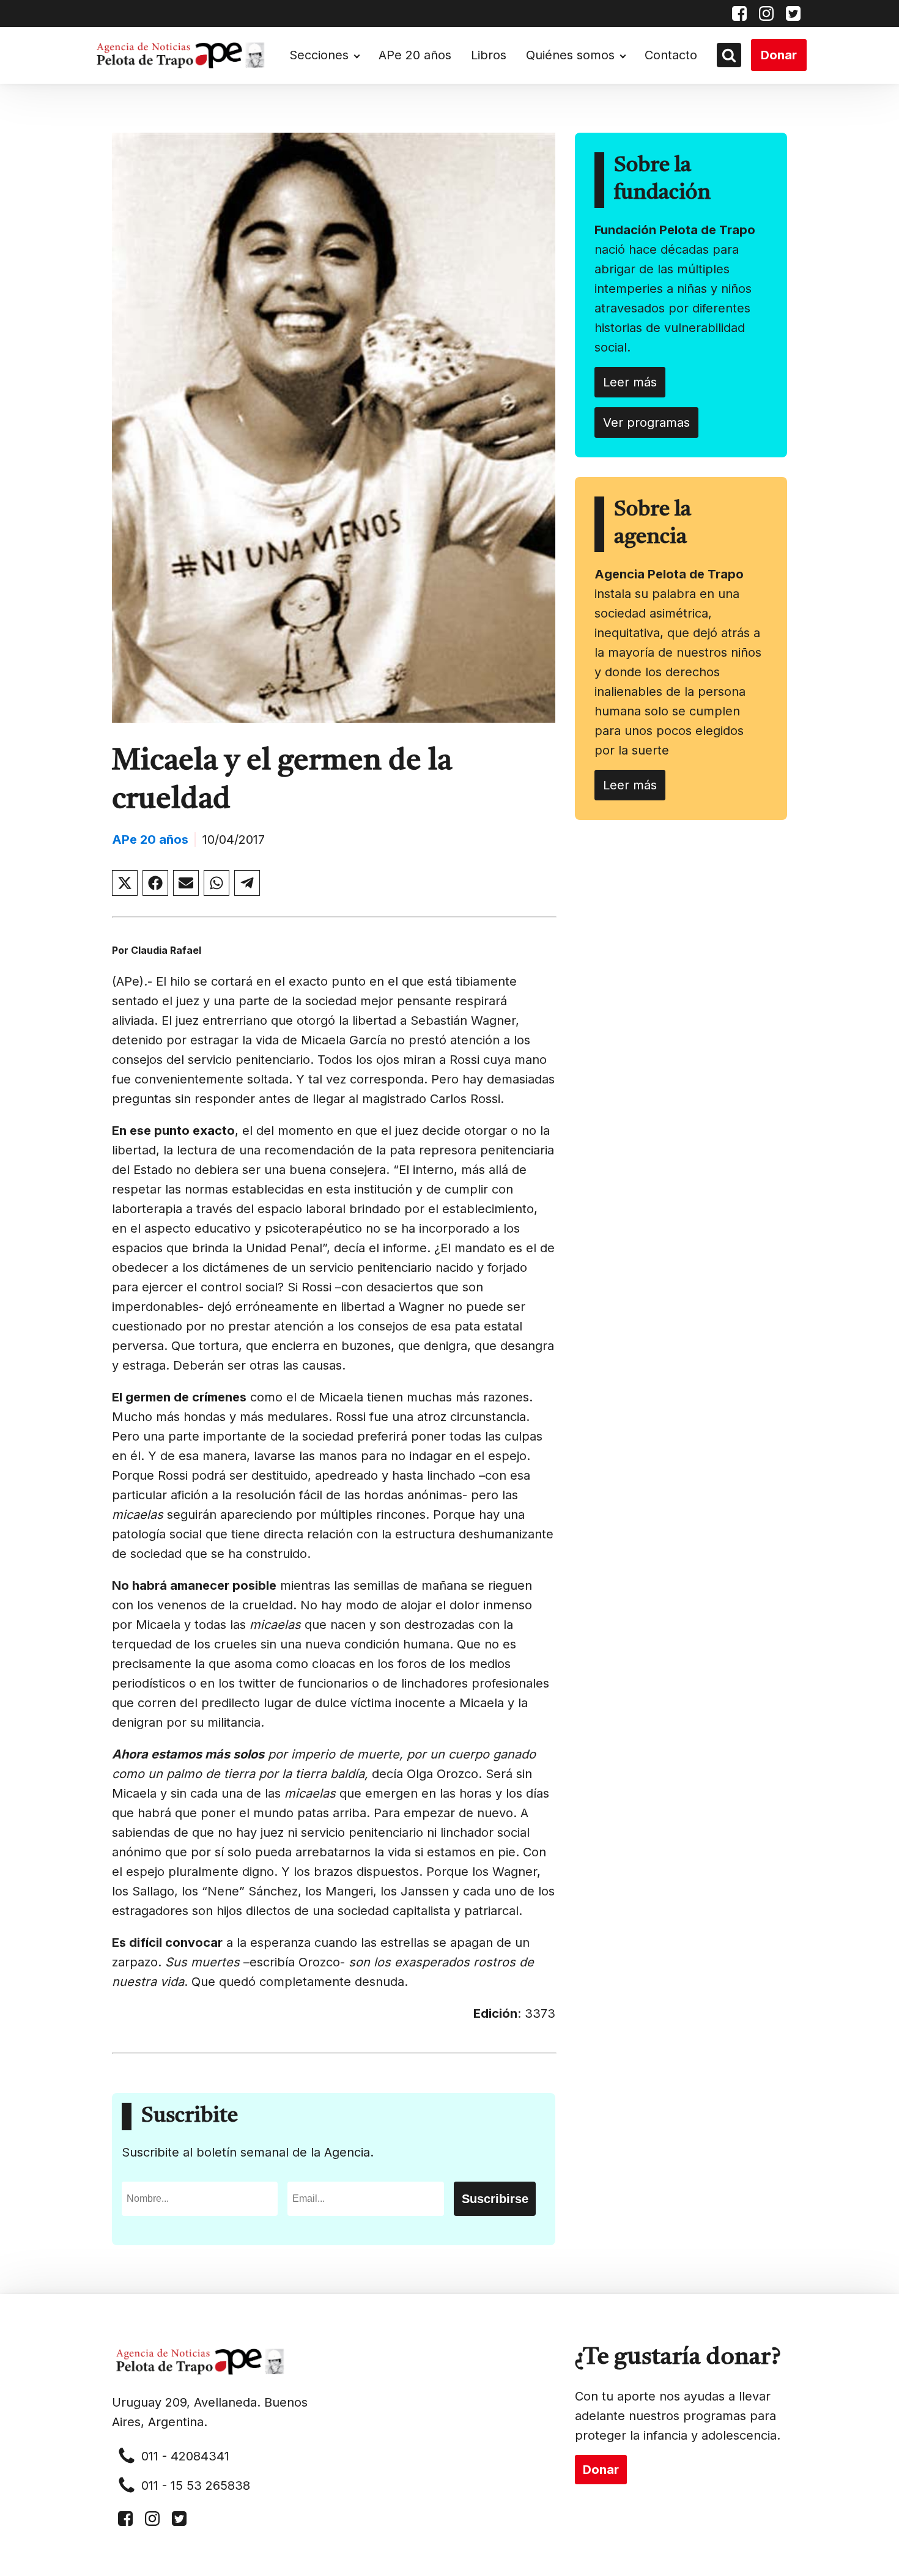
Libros (489, 55)
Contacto (671, 55)
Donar (779, 55)
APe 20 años (415, 55)
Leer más (630, 382)
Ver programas (646, 423)
